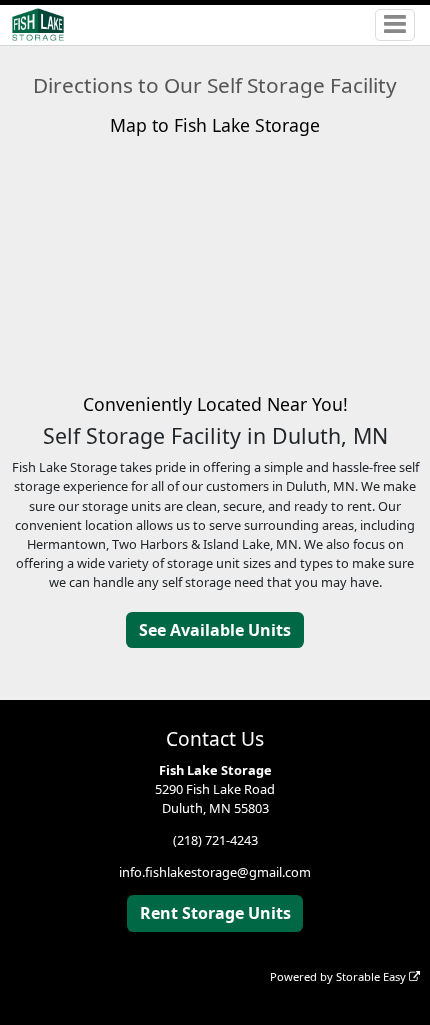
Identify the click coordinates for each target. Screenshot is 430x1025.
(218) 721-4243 (215, 840)
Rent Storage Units (215, 913)
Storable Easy (372, 976)
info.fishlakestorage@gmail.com (215, 872)
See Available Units (215, 630)
